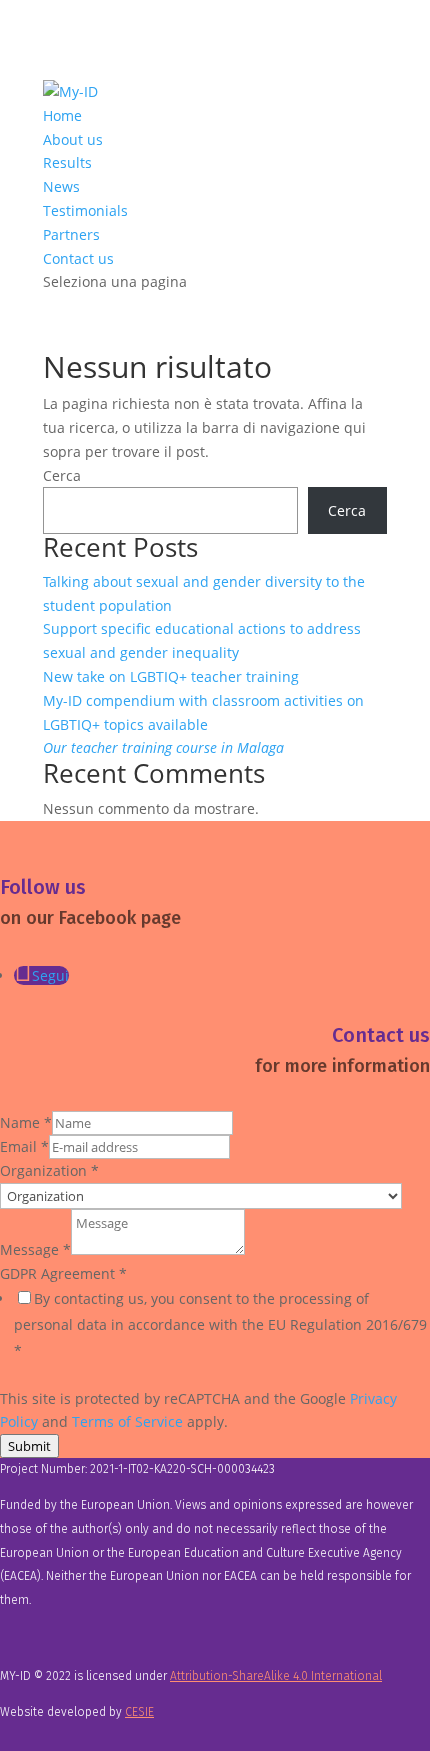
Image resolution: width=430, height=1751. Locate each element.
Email (24, 1146)
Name (26, 1122)
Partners (71, 234)
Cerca (62, 475)
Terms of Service (127, 1421)
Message (35, 1249)
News (61, 186)
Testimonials (85, 210)
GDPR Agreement (63, 1273)
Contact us (78, 258)
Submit (29, 1446)
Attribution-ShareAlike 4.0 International (276, 1676)
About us (73, 139)
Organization (49, 1170)
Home (62, 115)
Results (67, 162)
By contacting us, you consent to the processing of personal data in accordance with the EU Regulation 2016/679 (220, 1324)
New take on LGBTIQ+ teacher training (171, 676)
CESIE (139, 1712)
